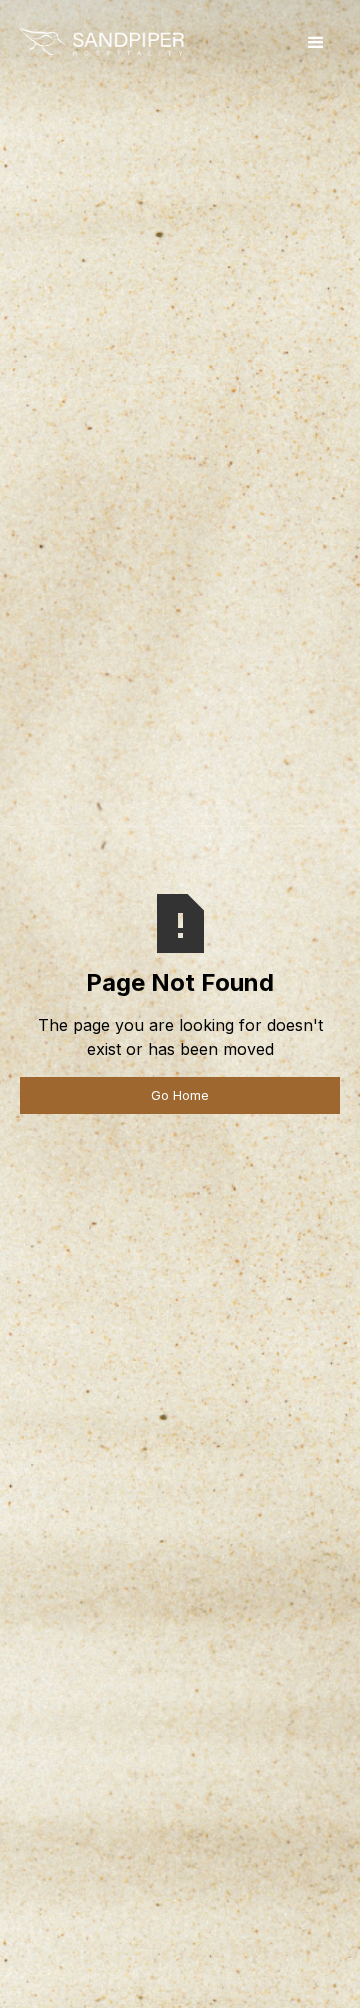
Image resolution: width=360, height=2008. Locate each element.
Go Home (180, 1095)
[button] (316, 43)
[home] (101, 43)
